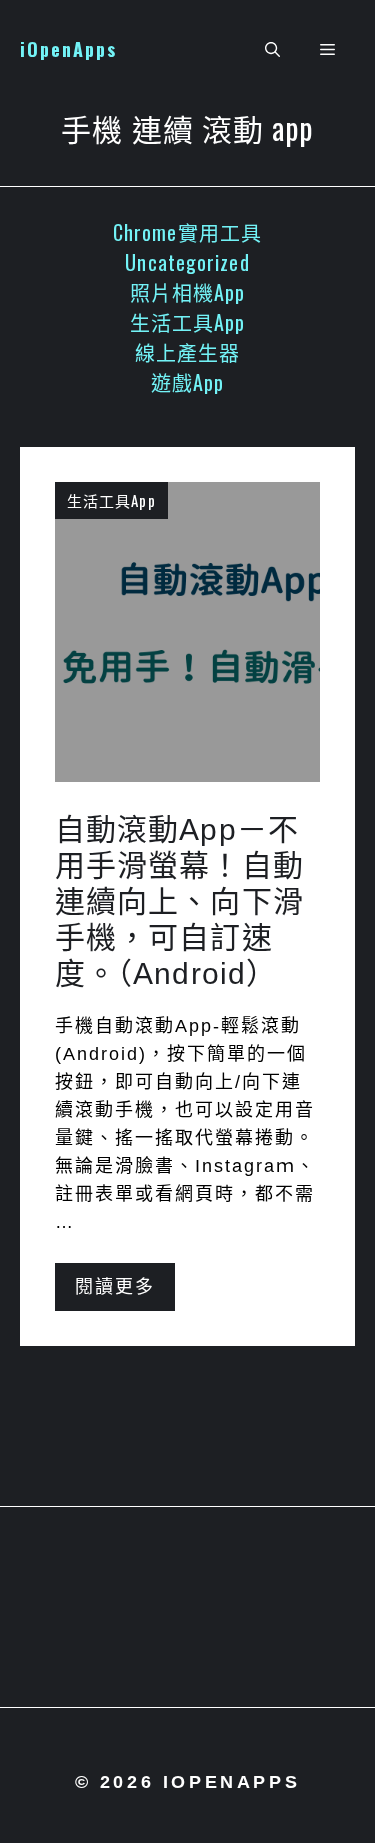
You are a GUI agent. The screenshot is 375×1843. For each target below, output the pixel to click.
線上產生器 (188, 352)
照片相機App (188, 292)
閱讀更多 (115, 1287)
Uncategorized (187, 262)
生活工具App (188, 322)
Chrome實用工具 (187, 232)
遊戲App (188, 382)
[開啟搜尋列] (272, 50)
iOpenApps (68, 49)
